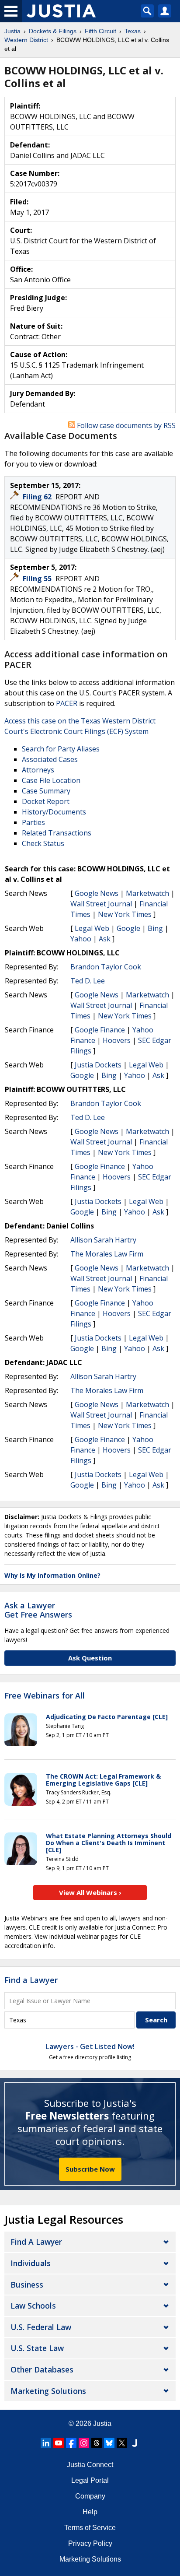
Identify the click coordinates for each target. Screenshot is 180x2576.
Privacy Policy (90, 2543)
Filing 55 (38, 579)
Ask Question (90, 1658)
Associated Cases (50, 759)
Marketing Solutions (48, 2391)
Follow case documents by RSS (125, 425)
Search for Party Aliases (61, 749)
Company (90, 2496)
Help (90, 2512)
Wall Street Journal (101, 904)
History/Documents (54, 812)
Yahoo (81, 939)
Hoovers (117, 1040)
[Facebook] (71, 2443)
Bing (155, 928)
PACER (67, 703)
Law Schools (33, 2306)
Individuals (31, 2263)
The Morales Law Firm (107, 1254)
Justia (102, 2423)
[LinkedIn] (46, 2443)
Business (27, 2285)
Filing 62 (38, 497)
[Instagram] (84, 2443)
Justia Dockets (98, 1065)
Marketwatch (147, 893)
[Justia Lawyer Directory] (135, 2443)
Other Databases (42, 2369)
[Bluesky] (109, 2443)
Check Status (43, 843)
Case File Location (51, 780)
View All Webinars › (90, 1892)
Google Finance (100, 1030)
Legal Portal (90, 2480)
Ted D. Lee (88, 981)
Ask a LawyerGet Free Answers (38, 1610)
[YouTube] (59, 2443)
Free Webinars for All (45, 1696)
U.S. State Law (37, 2348)
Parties (33, 822)
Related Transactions (57, 833)
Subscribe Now (90, 2169)
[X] (122, 2443)
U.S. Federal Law (41, 2327)
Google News (97, 893)
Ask (105, 939)
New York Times (125, 914)
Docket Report (46, 801)
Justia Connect (90, 2465)
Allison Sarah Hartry (103, 1240)
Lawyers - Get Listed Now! (90, 2046)
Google (128, 928)
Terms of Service (90, 2528)
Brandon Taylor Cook (106, 967)
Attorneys (38, 770)
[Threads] (97, 2443)
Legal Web (92, 928)
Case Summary (46, 791)
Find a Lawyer (31, 1980)
